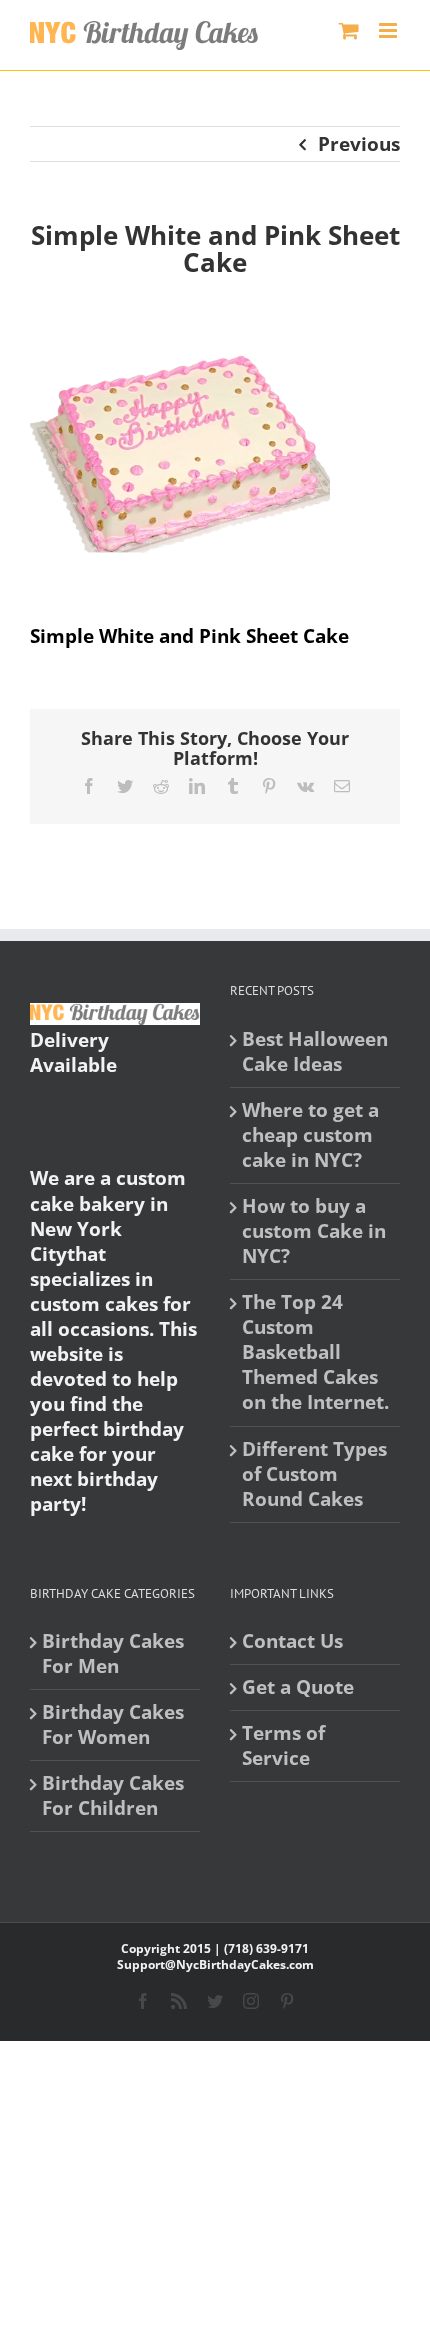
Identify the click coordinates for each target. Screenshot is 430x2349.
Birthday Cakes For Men (113, 1654)
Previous (359, 144)
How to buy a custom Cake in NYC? (314, 1231)
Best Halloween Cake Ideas (315, 1052)
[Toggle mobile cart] (349, 30)
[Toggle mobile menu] (389, 30)
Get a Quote (298, 1687)
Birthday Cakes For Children (113, 1796)
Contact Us (292, 1641)
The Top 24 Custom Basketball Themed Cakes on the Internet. (315, 1352)
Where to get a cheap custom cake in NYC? (310, 1135)
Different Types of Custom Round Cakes (314, 1474)
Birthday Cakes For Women (113, 1725)
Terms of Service (283, 1746)
